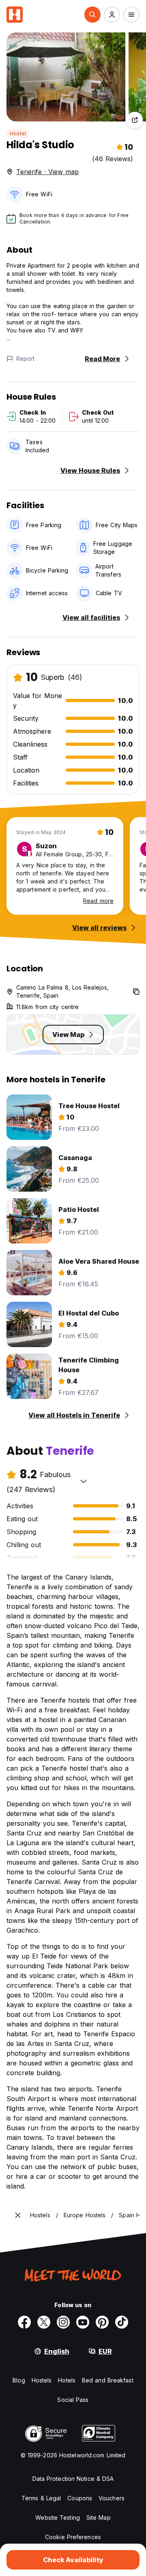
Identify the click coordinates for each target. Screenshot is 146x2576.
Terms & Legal (41, 2498)
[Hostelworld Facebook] (24, 2322)
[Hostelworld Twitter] (44, 2322)
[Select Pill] (92, 15)
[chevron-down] (84, 1481)
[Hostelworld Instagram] (63, 2322)
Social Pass (73, 2400)
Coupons (80, 2498)
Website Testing (58, 2517)
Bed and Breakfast (108, 2380)
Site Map (99, 2517)
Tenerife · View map (47, 172)
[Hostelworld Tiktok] (122, 2322)
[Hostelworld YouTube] (83, 2322)
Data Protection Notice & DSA (73, 2479)
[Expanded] (18, 2215)
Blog (19, 2380)
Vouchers (112, 2498)
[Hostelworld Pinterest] (102, 2322)
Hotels (67, 2380)
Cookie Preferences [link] (73, 2537)
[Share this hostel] (135, 120)
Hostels (42, 2380)
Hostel (18, 133)
